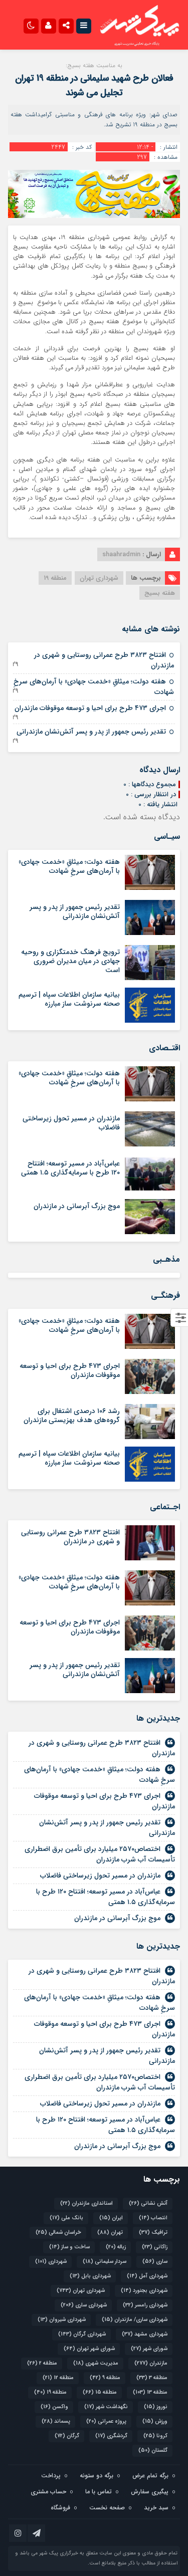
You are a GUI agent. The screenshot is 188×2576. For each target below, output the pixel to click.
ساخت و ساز (69, 2247)
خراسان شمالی (58, 2233)
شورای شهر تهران (89, 2349)
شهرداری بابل (90, 2276)
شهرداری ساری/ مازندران (135, 2320)
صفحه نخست (107, 2508)
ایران (111, 2218)
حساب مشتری (48, 2492)
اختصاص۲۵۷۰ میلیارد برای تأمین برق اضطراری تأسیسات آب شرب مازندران (100, 1854)
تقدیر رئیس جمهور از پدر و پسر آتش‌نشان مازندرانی (91, 732)
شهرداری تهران (99, 578)
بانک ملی (66, 2218)
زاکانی (155, 2247)
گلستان (153, 2450)
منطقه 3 (152, 2378)
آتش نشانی (148, 2203)
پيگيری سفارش (150, 2492)
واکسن (54, 2407)
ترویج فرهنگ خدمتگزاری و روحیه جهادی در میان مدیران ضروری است (70, 961)
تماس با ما (99, 2492)
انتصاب (153, 2218)
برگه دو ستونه (97, 2476)
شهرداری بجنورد (144, 2291)
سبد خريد (156, 2508)
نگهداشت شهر (106, 2407)
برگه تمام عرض (150, 2476)
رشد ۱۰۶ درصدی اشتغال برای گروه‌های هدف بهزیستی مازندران (72, 1416)
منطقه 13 (150, 2392)
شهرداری (51, 2262)
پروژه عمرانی (106, 2421)
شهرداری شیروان (62, 2320)
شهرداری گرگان (82, 2334)
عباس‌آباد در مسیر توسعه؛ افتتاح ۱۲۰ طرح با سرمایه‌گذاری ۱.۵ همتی (70, 1168)
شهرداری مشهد (145, 2334)
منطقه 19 (55, 578)
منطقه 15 (100, 2392)
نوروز (156, 2407)
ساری (155, 2262)
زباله (116, 2247)
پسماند (56, 2421)
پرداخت (51, 2476)
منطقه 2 (42, 2363)
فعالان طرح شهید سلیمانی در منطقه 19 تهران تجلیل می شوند (94, 85)
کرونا (155, 2436)
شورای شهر (149, 2349)
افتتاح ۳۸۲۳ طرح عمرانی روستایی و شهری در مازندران (104, 660)
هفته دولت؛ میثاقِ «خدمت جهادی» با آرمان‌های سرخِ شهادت (94, 687)
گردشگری (111, 2436)
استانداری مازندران (86, 2203)
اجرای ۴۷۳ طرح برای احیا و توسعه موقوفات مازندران (90, 708)
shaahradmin (121, 554)
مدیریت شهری (96, 2363)
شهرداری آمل (147, 2276)
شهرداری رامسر (145, 2305)
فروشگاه (60, 2508)
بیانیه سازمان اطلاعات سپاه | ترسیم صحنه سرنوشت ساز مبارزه (69, 999)
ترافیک (153, 2233)
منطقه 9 (105, 2378)
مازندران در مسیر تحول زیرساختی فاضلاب (71, 1123)
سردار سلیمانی (105, 2262)
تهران (110, 2233)
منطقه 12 (58, 2378)
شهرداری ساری (84, 2305)
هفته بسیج (160, 593)
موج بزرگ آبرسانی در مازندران (77, 1206)
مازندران (151, 2363)
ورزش (155, 2421)
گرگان (67, 2436)
